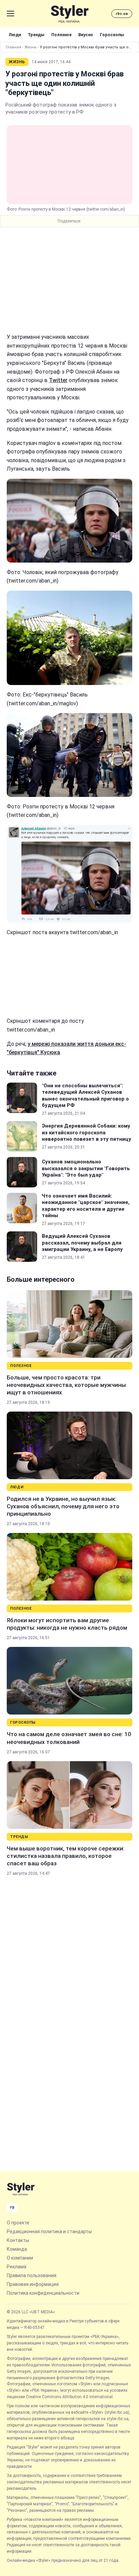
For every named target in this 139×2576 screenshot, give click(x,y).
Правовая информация (33, 2284)
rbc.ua (122, 14)
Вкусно (86, 35)
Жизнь (31, 47)
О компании (20, 2258)
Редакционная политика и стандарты (49, 2231)
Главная (13, 47)
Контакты (18, 2240)
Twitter (58, 380)
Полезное (61, 35)
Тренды (36, 35)
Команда (17, 2249)
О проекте (18, 2223)
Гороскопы (112, 35)
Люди (15, 35)
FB (12, 2208)
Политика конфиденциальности (43, 2293)
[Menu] (10, 14)
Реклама (17, 2267)
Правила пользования (32, 2275)
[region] (69, 280)
